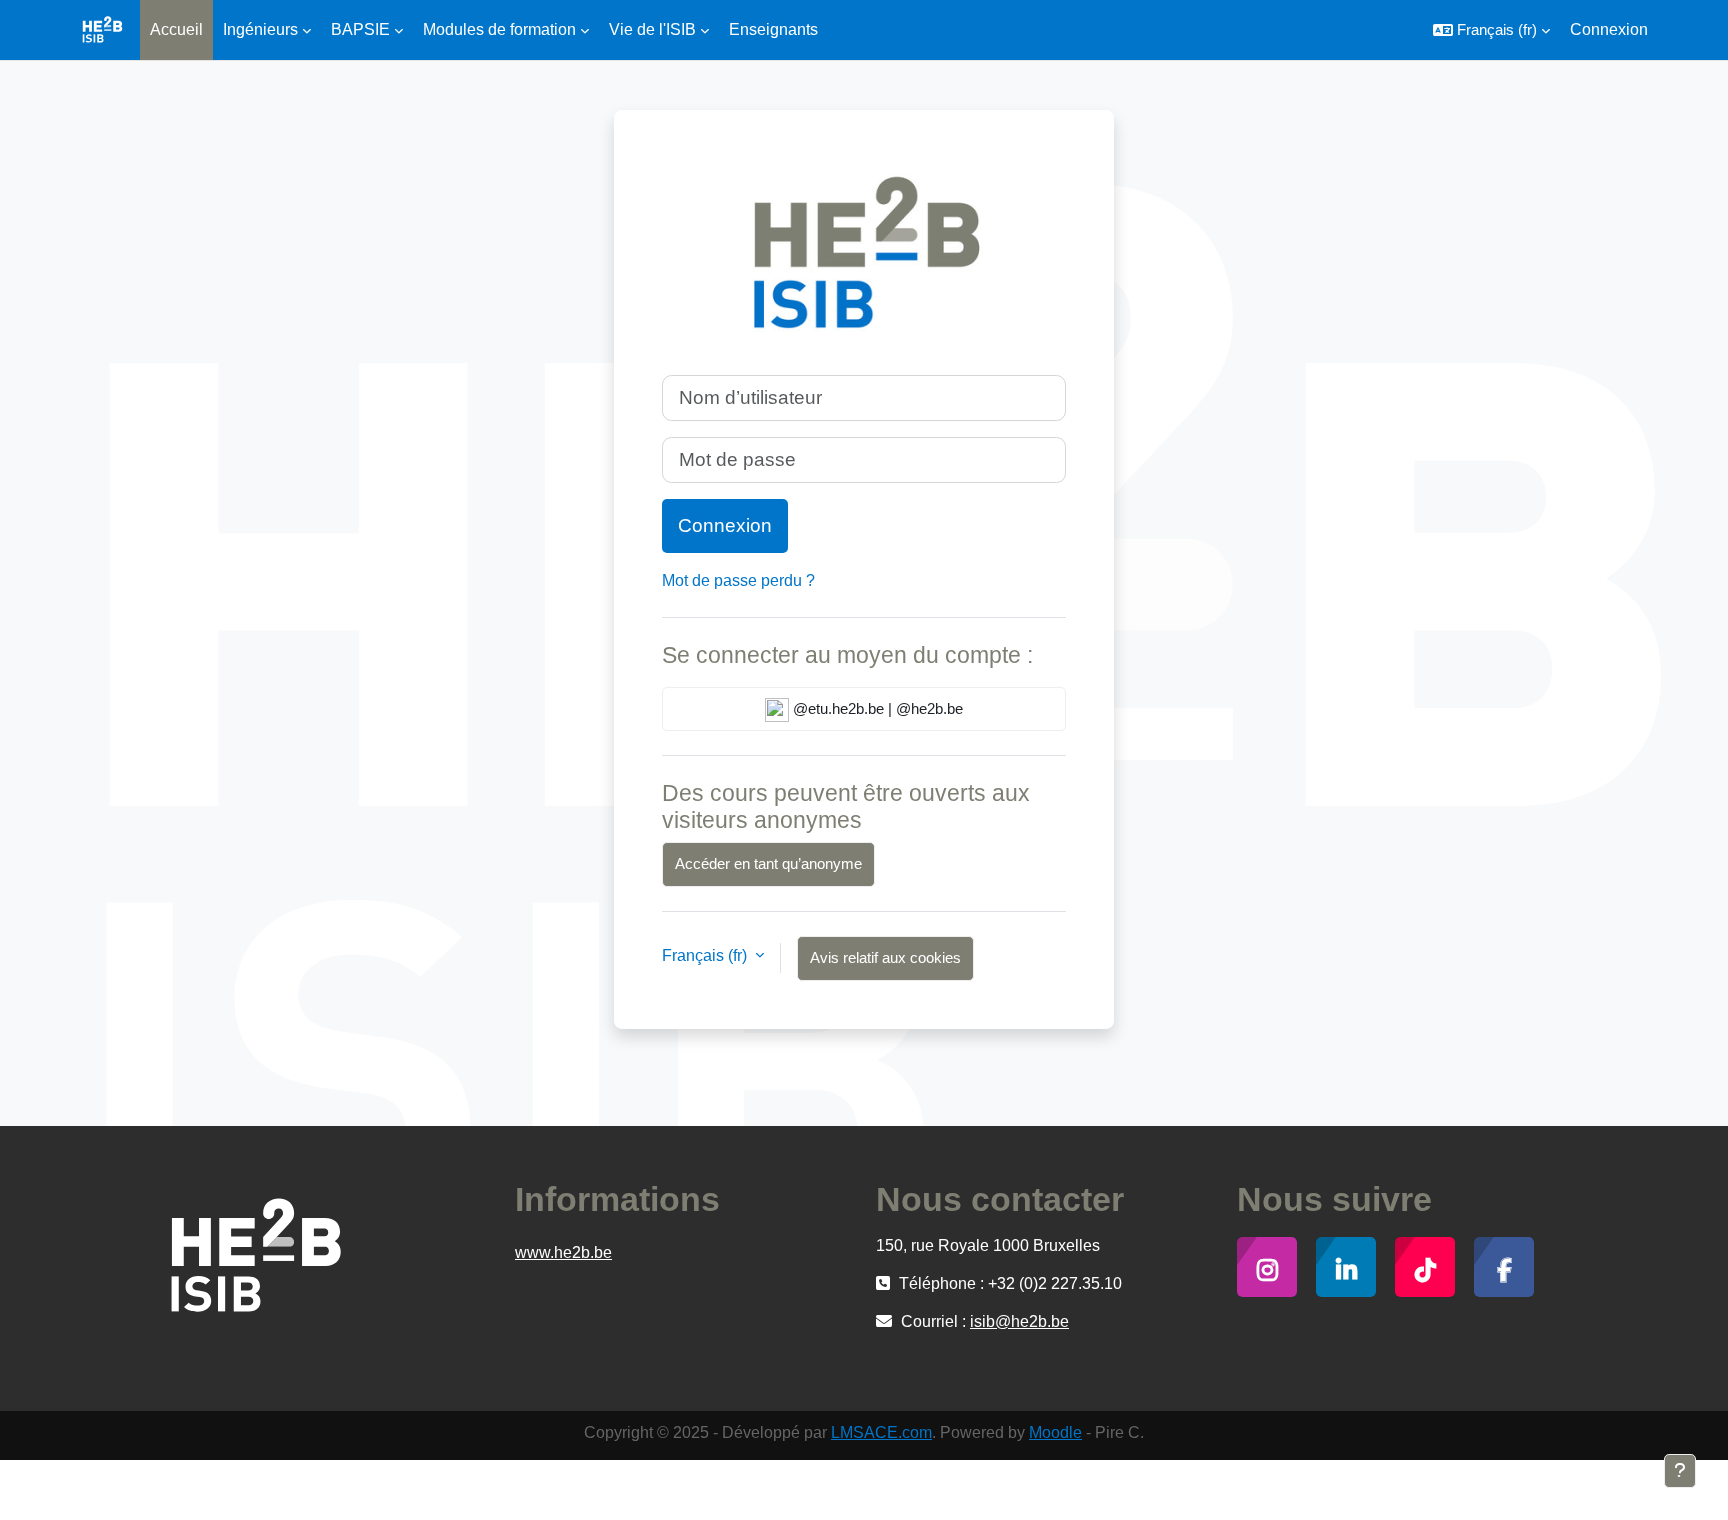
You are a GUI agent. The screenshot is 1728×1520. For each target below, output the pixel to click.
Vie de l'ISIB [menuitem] (652, 29)
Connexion (1609, 29)
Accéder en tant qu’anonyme (768, 863)
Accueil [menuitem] (176, 29)
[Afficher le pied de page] (1680, 1471)
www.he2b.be (563, 1252)
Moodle (1055, 1432)
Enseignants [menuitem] (773, 29)
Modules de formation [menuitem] (499, 29)
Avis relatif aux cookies (885, 957)
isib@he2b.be (1019, 1321)
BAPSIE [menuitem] (360, 29)
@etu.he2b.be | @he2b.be (876, 708)
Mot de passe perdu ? (738, 580)
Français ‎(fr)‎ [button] (706, 955)
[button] (1491, 30)
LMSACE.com (881, 1432)
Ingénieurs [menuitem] (260, 29)
